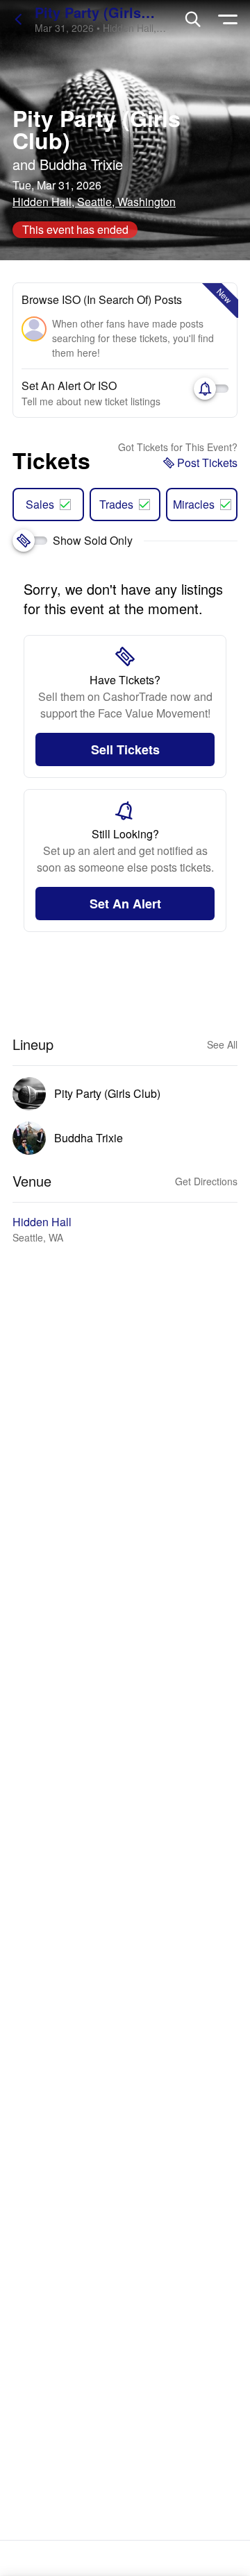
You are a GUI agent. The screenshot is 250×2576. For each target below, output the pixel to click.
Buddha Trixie (81, 164)
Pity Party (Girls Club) (97, 129)
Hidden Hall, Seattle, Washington (94, 202)
